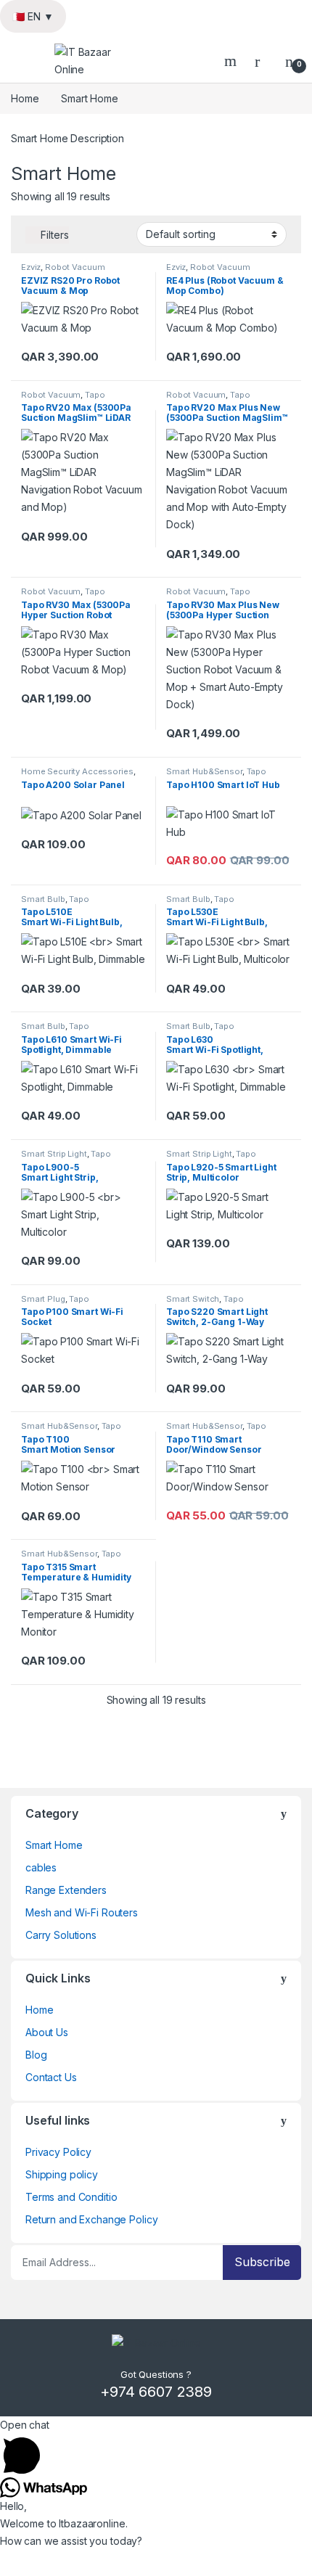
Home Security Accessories (77, 771)
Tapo (95, 395)
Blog (36, 2055)
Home (25, 98)
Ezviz (31, 267)
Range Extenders (66, 1890)
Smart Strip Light (54, 1154)
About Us (47, 2032)
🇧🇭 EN (33, 16)
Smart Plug (43, 1299)
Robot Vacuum (75, 267)
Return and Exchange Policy (91, 2219)
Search (232, 61)
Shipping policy (62, 2174)
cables (41, 1867)
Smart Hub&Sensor (204, 771)
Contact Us (51, 2077)
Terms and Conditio (71, 2197)
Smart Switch (193, 1299)
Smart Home (54, 1845)
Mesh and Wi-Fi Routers (82, 1912)
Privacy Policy (58, 2152)
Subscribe (262, 2262)
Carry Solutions (61, 1935)
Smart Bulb (43, 899)
